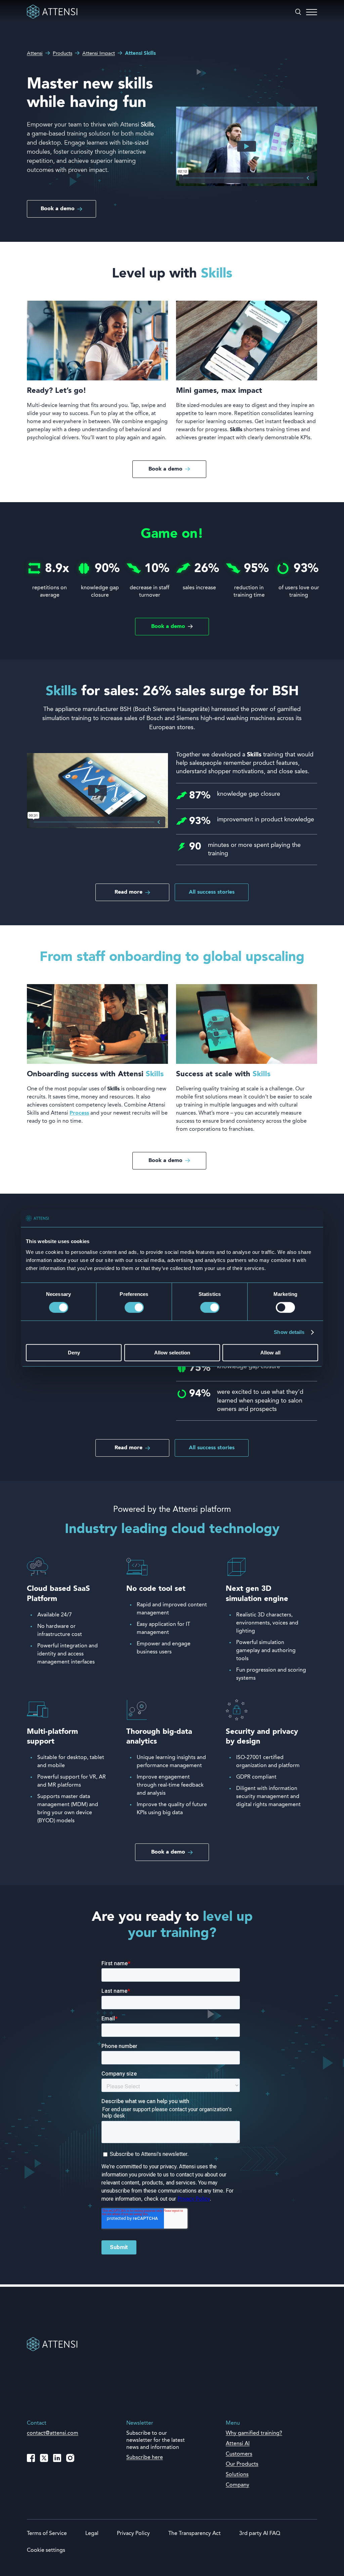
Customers (239, 2454)
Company (238, 2485)
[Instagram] (70, 2458)
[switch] (134, 1308)
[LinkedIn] (57, 2458)
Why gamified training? (254, 2433)
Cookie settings (46, 2550)
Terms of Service (47, 2534)
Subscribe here (145, 2458)
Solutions (237, 2475)
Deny (74, 1353)
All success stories (212, 892)
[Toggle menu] (312, 12)
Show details (289, 1332)
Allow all (270, 1353)
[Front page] (52, 17)
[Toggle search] (298, 12)
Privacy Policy (133, 2534)
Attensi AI (238, 2444)
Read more (128, 892)
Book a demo (58, 209)
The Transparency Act (195, 2534)
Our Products (242, 2464)
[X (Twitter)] (44, 2458)
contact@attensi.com (53, 2433)
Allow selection (172, 1353)
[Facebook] (31, 2458)
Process (79, 1113)
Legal (92, 2534)
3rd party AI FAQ (260, 2534)
